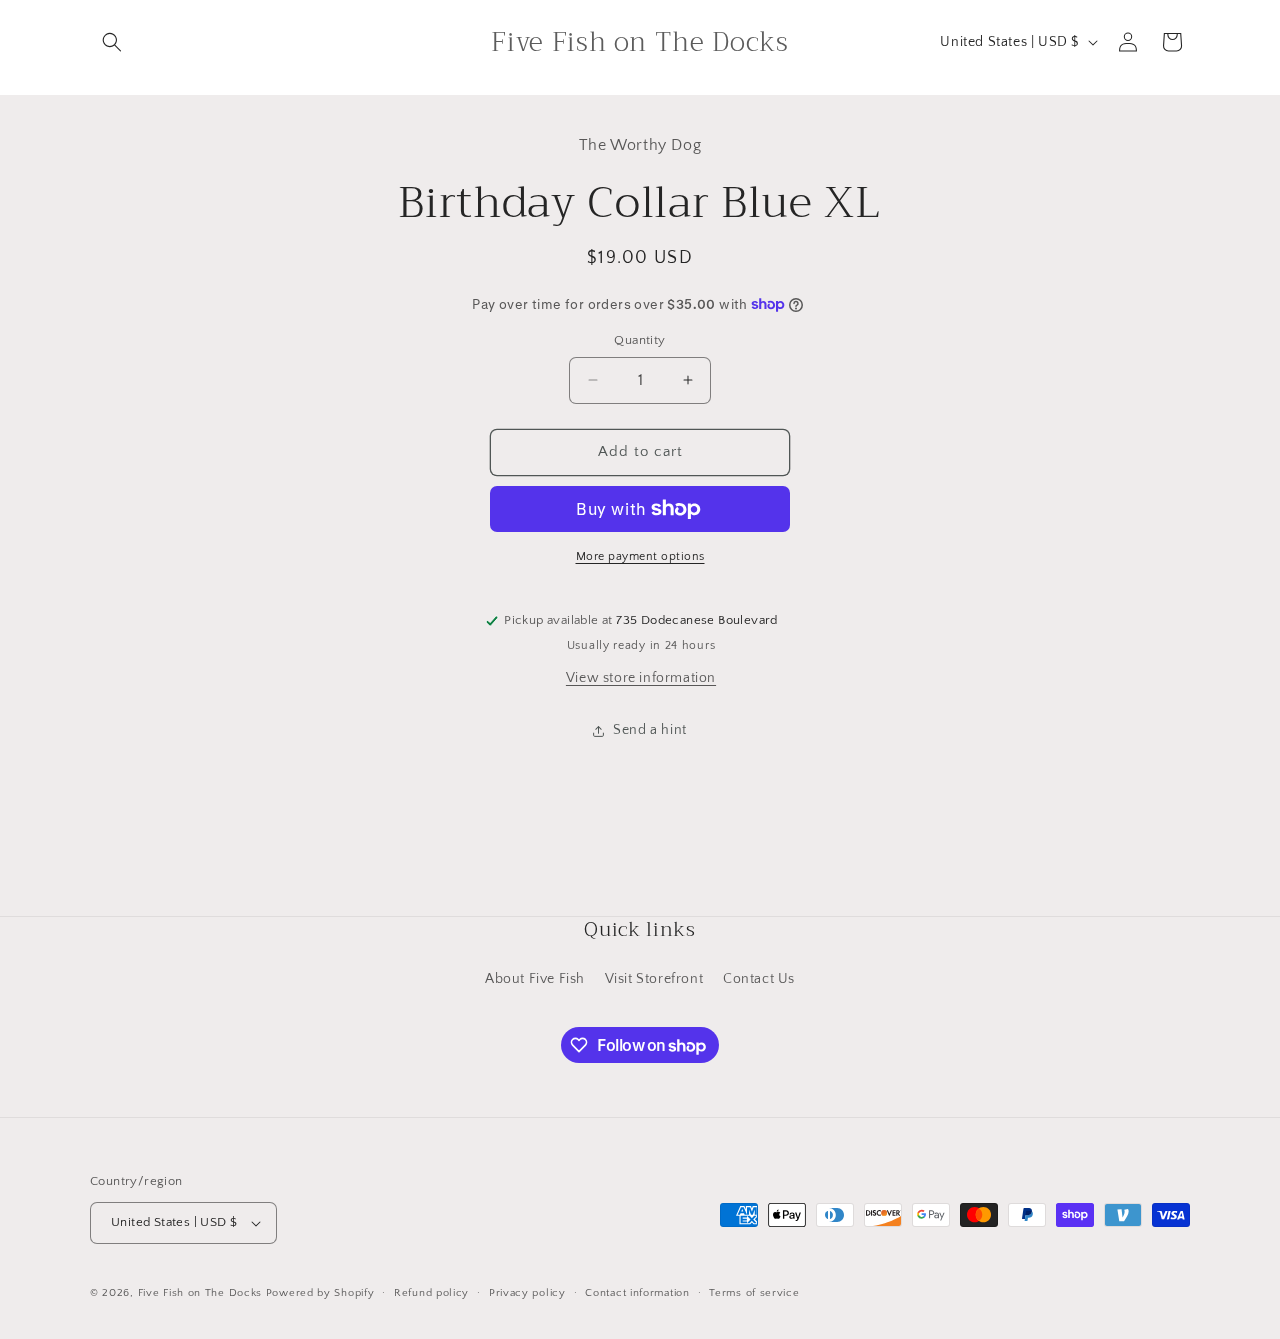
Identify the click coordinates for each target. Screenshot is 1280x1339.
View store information (641, 678)
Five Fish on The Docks (200, 1293)
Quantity (639, 340)
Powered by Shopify (320, 1293)
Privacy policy (527, 1293)
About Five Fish (535, 979)
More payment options (640, 556)
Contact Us (759, 979)
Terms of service (754, 1293)
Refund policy (431, 1293)
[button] (112, 42)
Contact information (637, 1293)
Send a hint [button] (650, 730)
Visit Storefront (654, 979)
